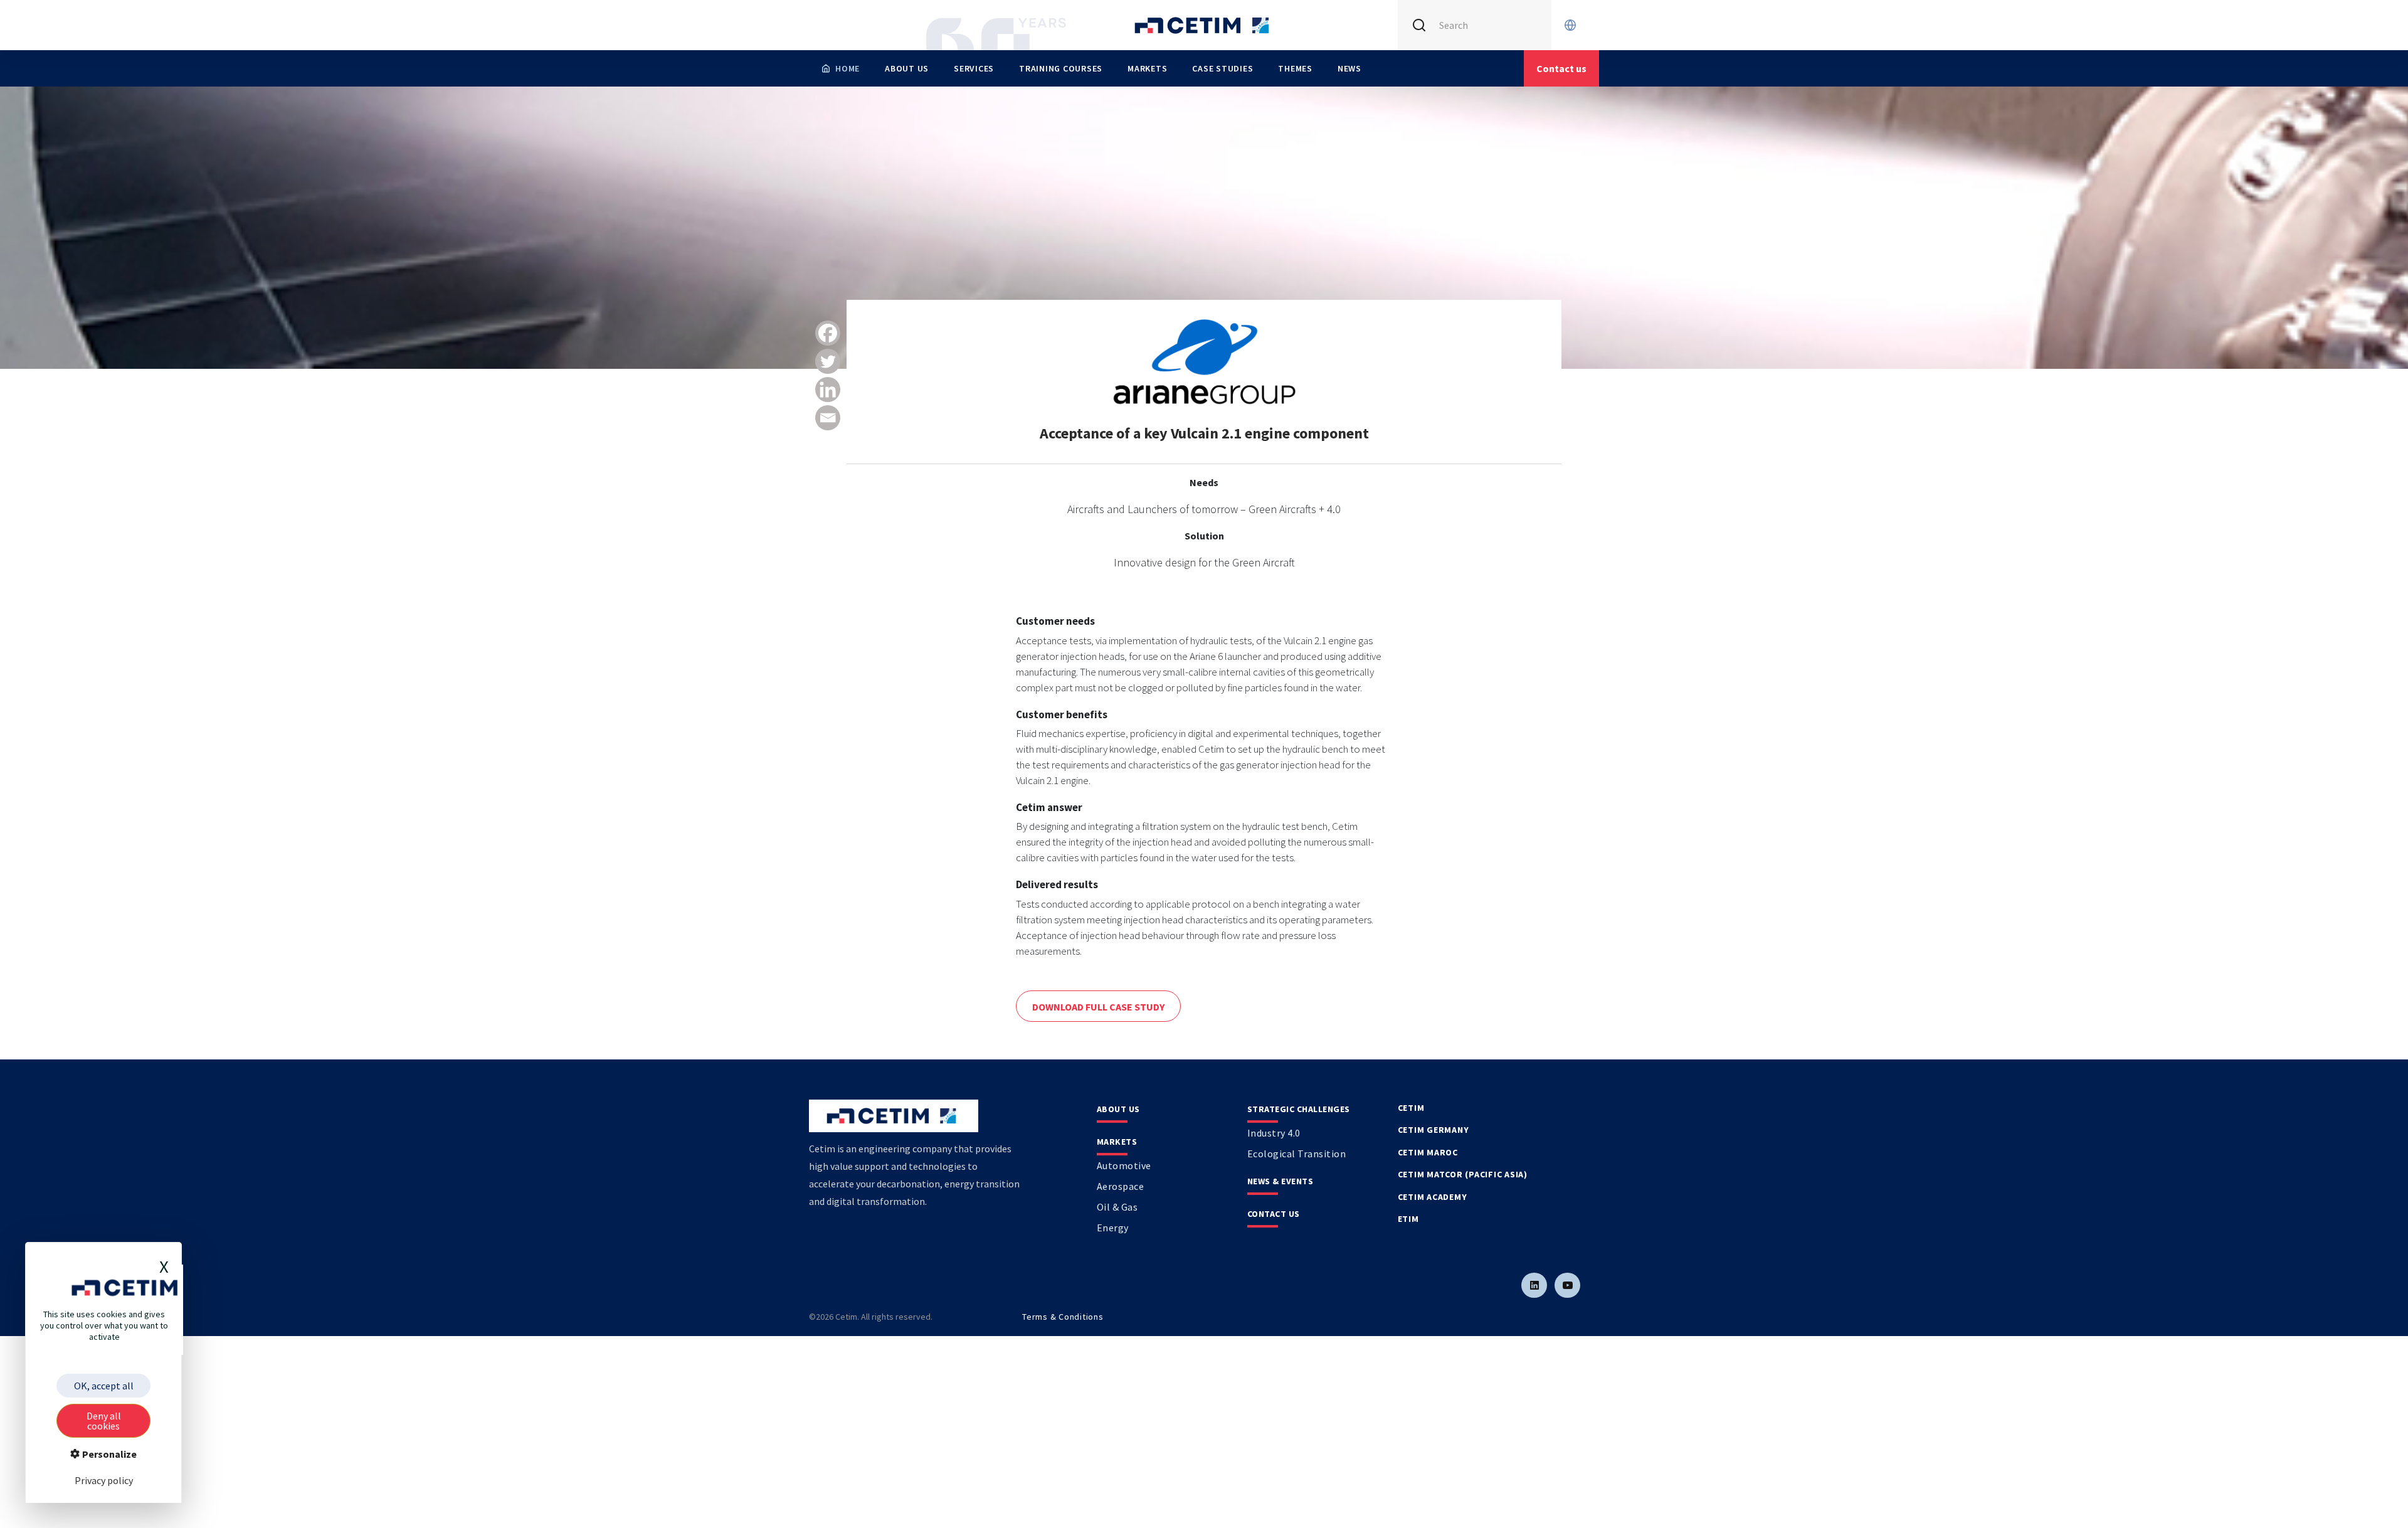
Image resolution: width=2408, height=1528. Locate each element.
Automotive (1124, 1165)
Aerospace (1121, 1186)
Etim (1408, 1219)
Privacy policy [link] (104, 1480)
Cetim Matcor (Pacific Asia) (1463, 1174)
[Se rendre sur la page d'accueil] (1204, 25)
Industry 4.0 (1274, 1133)
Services (974, 68)
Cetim (1411, 1108)
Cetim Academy (1433, 1197)
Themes (1295, 68)
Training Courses (1061, 68)
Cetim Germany (1434, 1130)
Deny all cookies (104, 1421)
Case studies (1222, 68)
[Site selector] (1570, 25)
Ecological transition (1297, 1154)
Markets (1147, 68)
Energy (1113, 1228)
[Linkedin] (828, 390)
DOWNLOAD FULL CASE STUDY (1098, 1007)
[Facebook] (828, 333)
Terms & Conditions (1063, 1317)
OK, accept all (104, 1386)
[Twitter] (828, 361)
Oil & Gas (1117, 1207)
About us (907, 68)
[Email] (828, 418)
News (1349, 68)
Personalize (108, 1454)
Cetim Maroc (1428, 1152)
